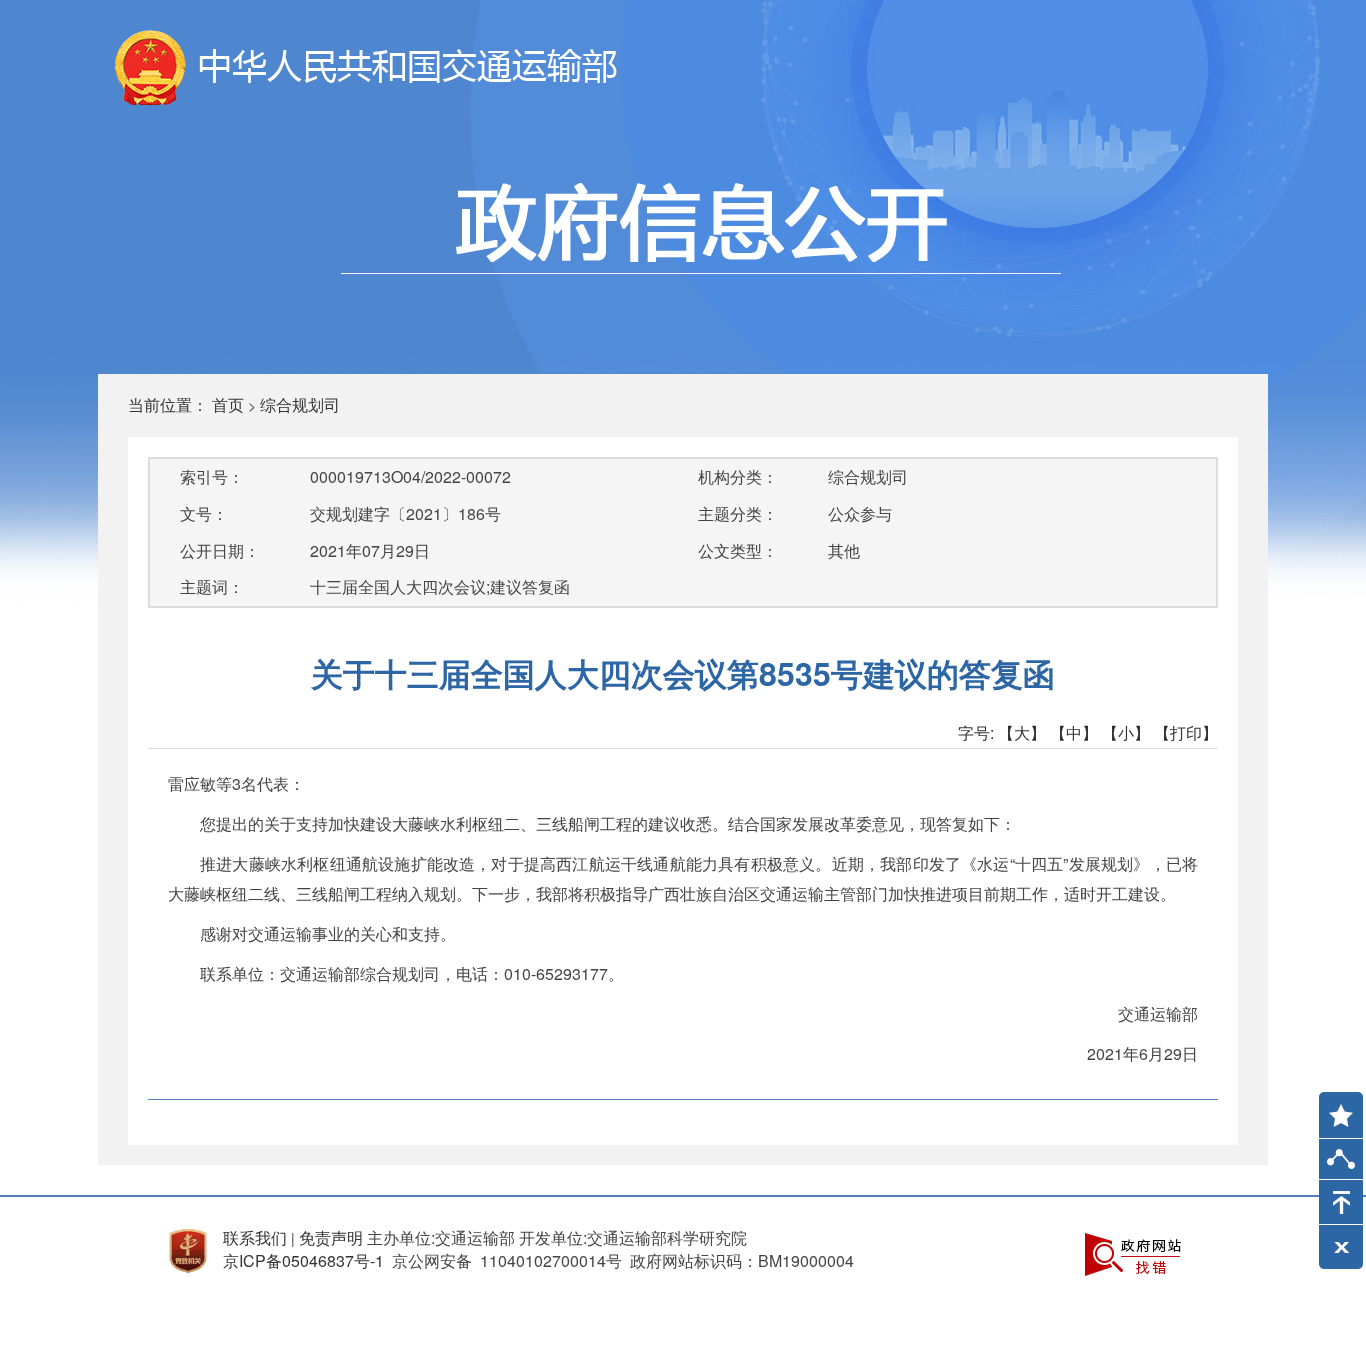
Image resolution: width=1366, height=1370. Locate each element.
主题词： (212, 586)
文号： (204, 513)
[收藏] (1334, 1106)
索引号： (212, 476)
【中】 (1074, 732)
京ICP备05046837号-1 (303, 1260)
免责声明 (331, 1237)
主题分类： (738, 513)
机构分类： (738, 476)
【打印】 (1186, 732)
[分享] (1340, 1163)
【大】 (1022, 732)
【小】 (1126, 732)
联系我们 (255, 1237)
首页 (228, 404)
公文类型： (738, 550)
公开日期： (220, 550)
